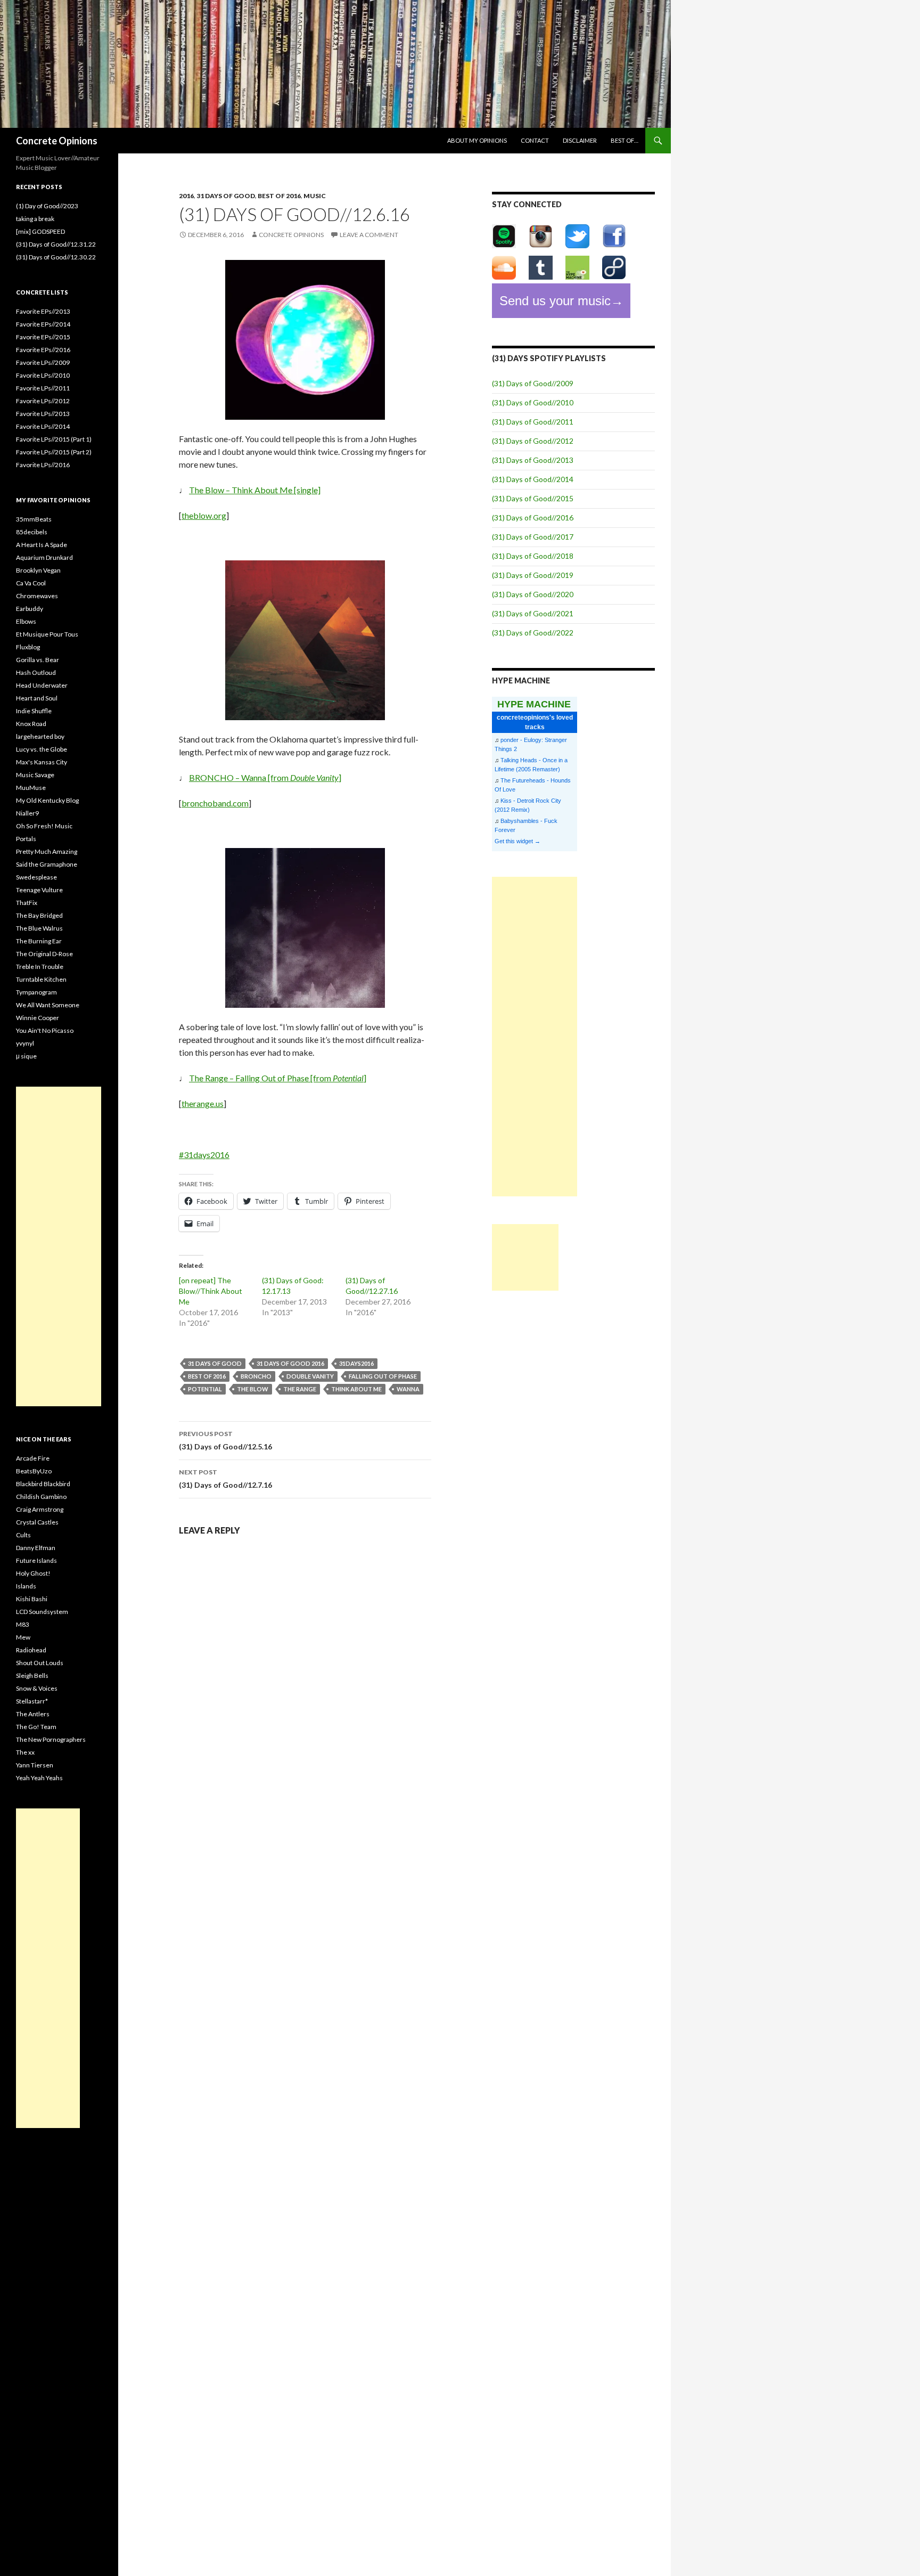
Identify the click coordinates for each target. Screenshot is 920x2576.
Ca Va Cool (31, 583)
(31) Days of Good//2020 (533, 594)
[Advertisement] (535, 1037)
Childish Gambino (41, 1497)
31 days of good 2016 (290, 1363)
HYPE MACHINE (534, 704)
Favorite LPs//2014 (43, 426)
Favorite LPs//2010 (43, 375)
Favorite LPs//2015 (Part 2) (54, 452)
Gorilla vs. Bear (38, 660)
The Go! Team (36, 1727)
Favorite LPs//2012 (43, 401)
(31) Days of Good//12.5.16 (225, 1440)
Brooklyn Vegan (38, 570)
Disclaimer (580, 140)
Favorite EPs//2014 (43, 324)
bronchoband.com (215, 803)
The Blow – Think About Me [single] (255, 490)
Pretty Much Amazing (47, 851)
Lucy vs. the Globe (42, 749)
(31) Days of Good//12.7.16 (225, 1479)
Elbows (26, 621)
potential (205, 1389)
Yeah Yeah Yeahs (39, 1778)
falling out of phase (383, 1376)
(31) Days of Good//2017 (533, 537)
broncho (256, 1376)
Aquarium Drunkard (44, 557)
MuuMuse (31, 788)
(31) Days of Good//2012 (533, 441)
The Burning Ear (39, 941)
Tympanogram (36, 992)
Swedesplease (36, 877)
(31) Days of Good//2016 (533, 517)
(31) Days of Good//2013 (533, 460)
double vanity (310, 1376)
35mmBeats (34, 519)
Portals (26, 839)
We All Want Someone (48, 1005)
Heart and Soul (37, 698)
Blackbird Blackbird (43, 1484)
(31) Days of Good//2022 (533, 633)
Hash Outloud (36, 672)
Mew (23, 1637)
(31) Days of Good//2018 (533, 556)
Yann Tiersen (35, 1765)
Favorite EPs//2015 (43, 337)
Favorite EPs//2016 (43, 350)
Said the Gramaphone (47, 864)
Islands (26, 1586)
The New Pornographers (51, 1739)
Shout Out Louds (40, 1663)
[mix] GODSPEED (40, 231)
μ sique (26, 1056)
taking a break (35, 219)
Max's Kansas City (42, 762)
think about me (356, 1389)
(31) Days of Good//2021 (533, 613)
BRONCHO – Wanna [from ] (265, 777)
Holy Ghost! (33, 1573)
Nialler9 (27, 813)
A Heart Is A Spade (42, 545)
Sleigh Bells (32, 1676)
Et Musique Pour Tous (47, 634)
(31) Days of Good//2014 (533, 479)
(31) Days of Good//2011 (533, 422)
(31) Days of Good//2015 (533, 498)
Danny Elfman (36, 1548)
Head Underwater (42, 685)
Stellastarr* (32, 1701)
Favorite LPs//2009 (43, 362)
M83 (23, 1624)
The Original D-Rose (44, 954)
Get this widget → (517, 841)
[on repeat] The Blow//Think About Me (211, 1291)
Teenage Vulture (39, 890)
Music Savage (35, 775)
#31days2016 (204, 1155)
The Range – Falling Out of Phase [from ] (278, 1078)
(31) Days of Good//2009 (533, 383)
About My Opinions (477, 140)
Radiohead (31, 1650)
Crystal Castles (37, 1522)
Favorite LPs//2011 (43, 388)
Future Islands (36, 1560)
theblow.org (204, 515)
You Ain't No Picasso (45, 1030)
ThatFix (27, 903)
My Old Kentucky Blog (47, 800)
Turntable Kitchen (41, 979)
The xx (25, 1752)
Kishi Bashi (32, 1599)
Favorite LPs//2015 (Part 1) (54, 439)
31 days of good (226, 196)
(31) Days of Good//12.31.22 (56, 244)
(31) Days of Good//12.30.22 (56, 257)
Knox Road (31, 724)
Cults (23, 1535)
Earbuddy (30, 609)
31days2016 (356, 1363)
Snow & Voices (37, 1688)
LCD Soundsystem (42, 1612)
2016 (186, 196)
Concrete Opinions (57, 141)
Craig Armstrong (40, 1509)
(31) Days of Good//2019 (533, 575)
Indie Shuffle (34, 711)
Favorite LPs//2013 (43, 414)
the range (300, 1389)
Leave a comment (369, 235)
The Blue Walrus (39, 928)
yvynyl (25, 1043)
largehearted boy (40, 736)
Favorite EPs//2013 (43, 311)
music (315, 196)
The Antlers (33, 1714)
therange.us (203, 1103)
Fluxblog (28, 647)
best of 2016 (279, 196)
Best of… (625, 140)
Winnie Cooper (38, 1018)
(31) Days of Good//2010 (533, 402)
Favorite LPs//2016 (43, 465)
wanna (408, 1389)
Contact (535, 140)
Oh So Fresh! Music (44, 826)
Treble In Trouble (40, 967)
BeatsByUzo (34, 1471)
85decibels (32, 532)
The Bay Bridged (39, 915)
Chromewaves (37, 596)
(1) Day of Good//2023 (47, 206)
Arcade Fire (33, 1458)
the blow (253, 1389)
